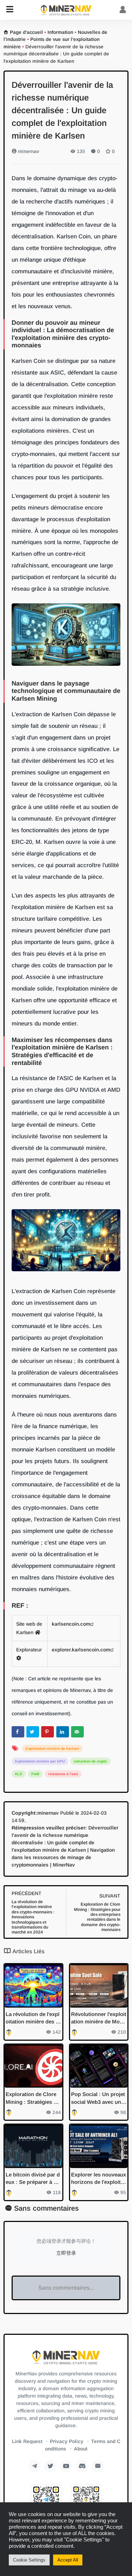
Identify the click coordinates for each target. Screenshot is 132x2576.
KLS (19, 1774)
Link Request (27, 2441)
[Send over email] (77, 1732)
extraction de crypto (90, 1761)
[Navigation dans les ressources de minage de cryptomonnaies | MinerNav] (66, 10)
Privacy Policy (67, 2441)
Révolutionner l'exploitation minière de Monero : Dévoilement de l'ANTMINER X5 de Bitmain (99, 2018)
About (81, 2449)
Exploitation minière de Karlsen (52, 1749)
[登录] (123, 10)
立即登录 (66, 2253)
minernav (28, 151)
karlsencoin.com (71, 1624)
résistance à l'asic (63, 1774)
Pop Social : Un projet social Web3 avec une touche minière (98, 2098)
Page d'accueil (26, 32)
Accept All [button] (68, 2560)
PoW (35, 1774)
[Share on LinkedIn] (63, 1732)
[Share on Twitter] (33, 1732)
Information (60, 32)
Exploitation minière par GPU (40, 1761)
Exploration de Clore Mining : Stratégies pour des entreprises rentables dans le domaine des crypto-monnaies (33, 2098)
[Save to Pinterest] (48, 1732)
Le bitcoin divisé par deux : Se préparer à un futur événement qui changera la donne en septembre (33, 2179)
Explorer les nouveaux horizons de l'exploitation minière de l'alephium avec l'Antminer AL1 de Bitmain (99, 2179)
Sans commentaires (46, 2208)
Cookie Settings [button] (29, 2560)
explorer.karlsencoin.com (81, 1650)
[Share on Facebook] (18, 1732)
